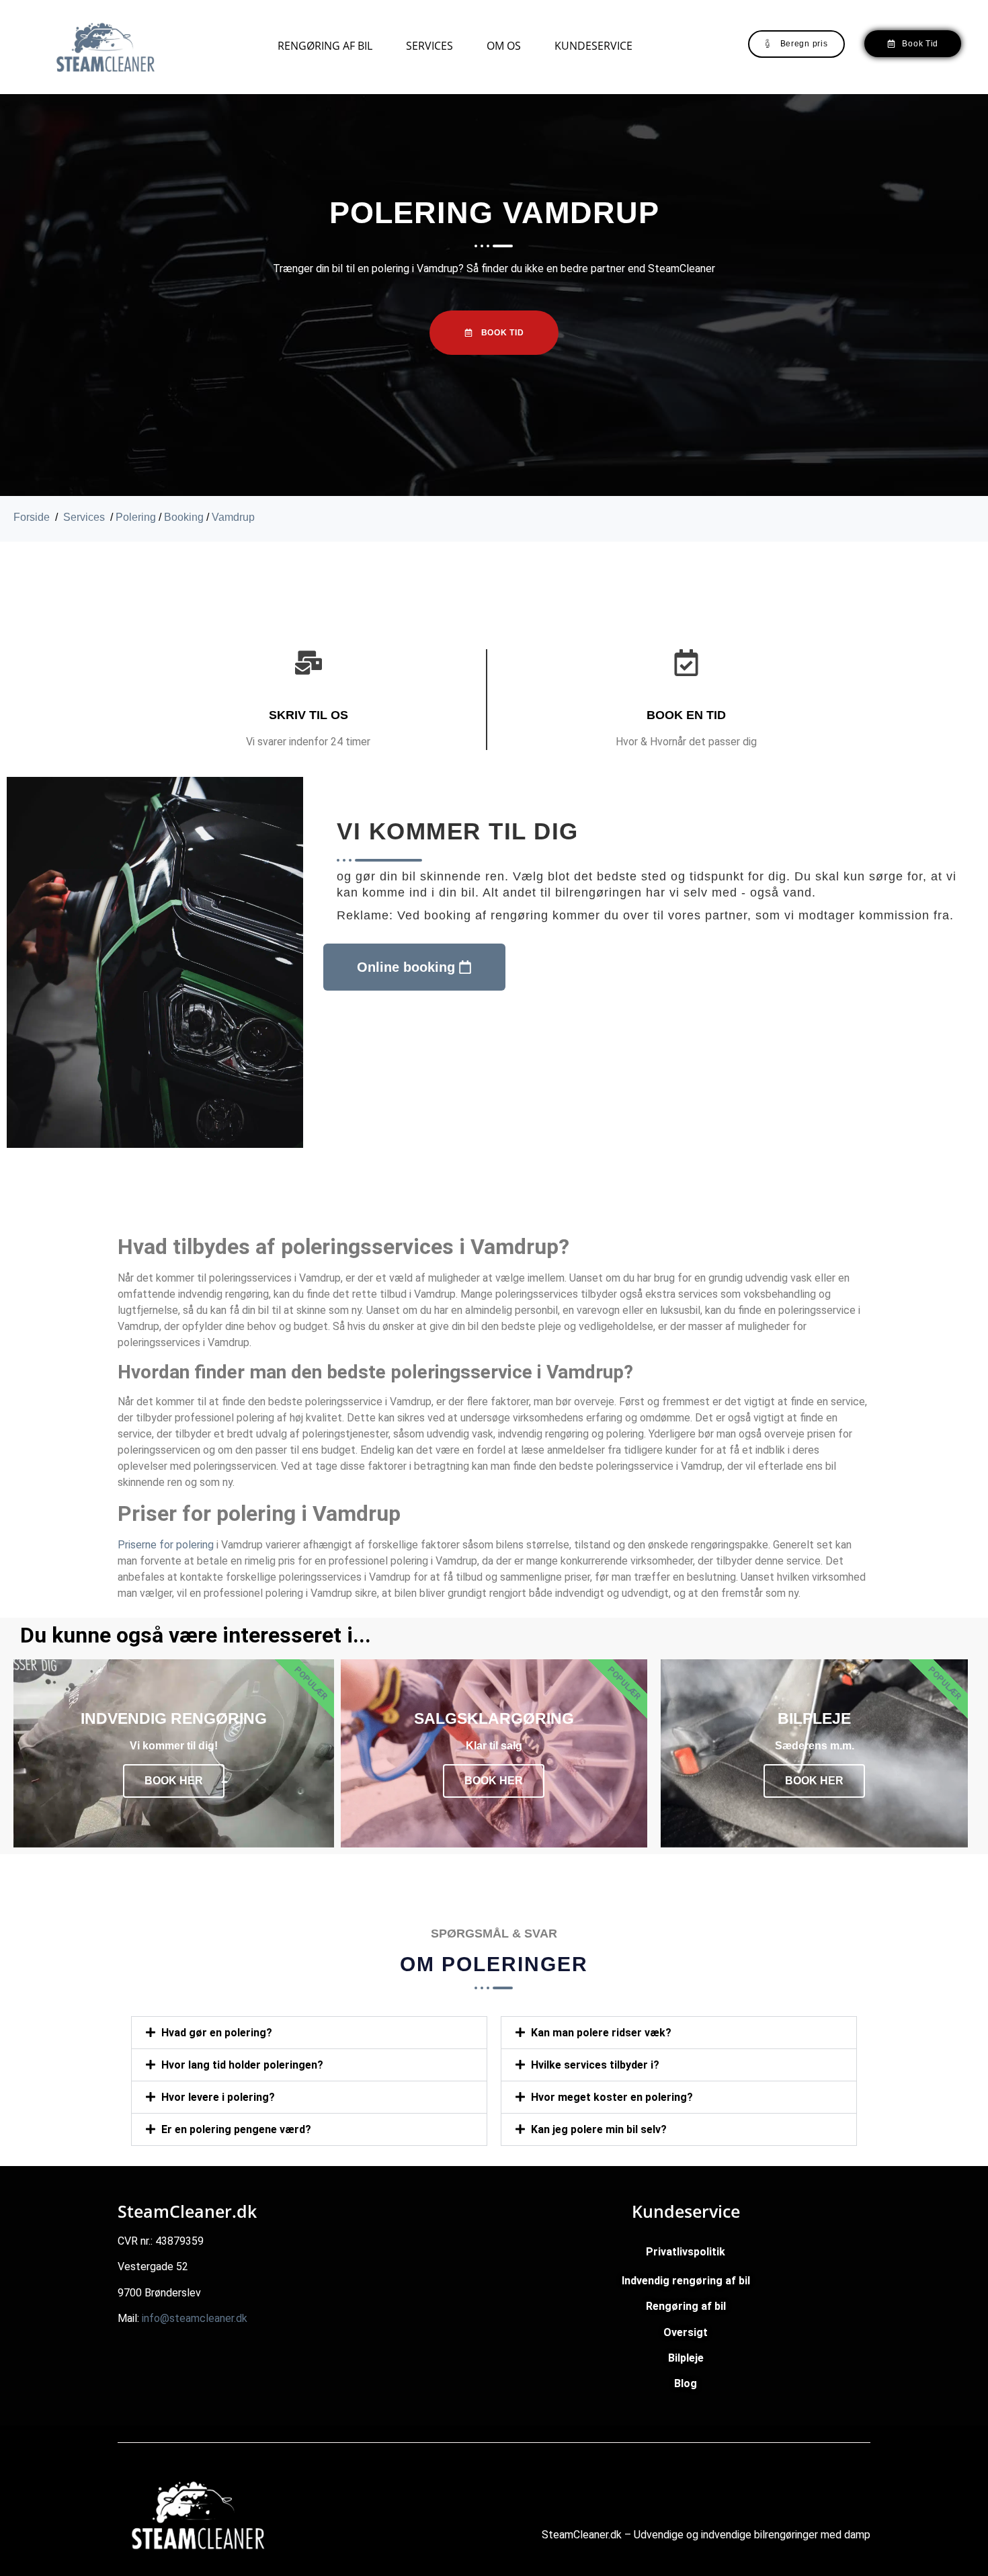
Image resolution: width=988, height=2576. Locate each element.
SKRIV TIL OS (308, 715)
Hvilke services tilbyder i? (595, 2183)
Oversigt (686, 2450)
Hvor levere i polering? (218, 2208)
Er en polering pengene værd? (236, 2240)
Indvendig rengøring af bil (686, 2398)
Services (429, 46)
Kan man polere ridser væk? (601, 2033)
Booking (184, 517)
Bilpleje (686, 2476)
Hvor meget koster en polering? (612, 2215)
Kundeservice (593, 46)
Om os (504, 46)
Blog (686, 2501)
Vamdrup (233, 517)
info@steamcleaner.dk (195, 2436)
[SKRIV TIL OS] (308, 663)
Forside (32, 517)
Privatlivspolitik (686, 2369)
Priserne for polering (166, 1545)
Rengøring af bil (325, 46)
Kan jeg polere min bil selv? (599, 2247)
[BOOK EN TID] (686, 663)
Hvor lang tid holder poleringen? (242, 2176)
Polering (136, 517)
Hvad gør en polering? (217, 2033)
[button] (309, 2033)
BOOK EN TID (686, 715)
